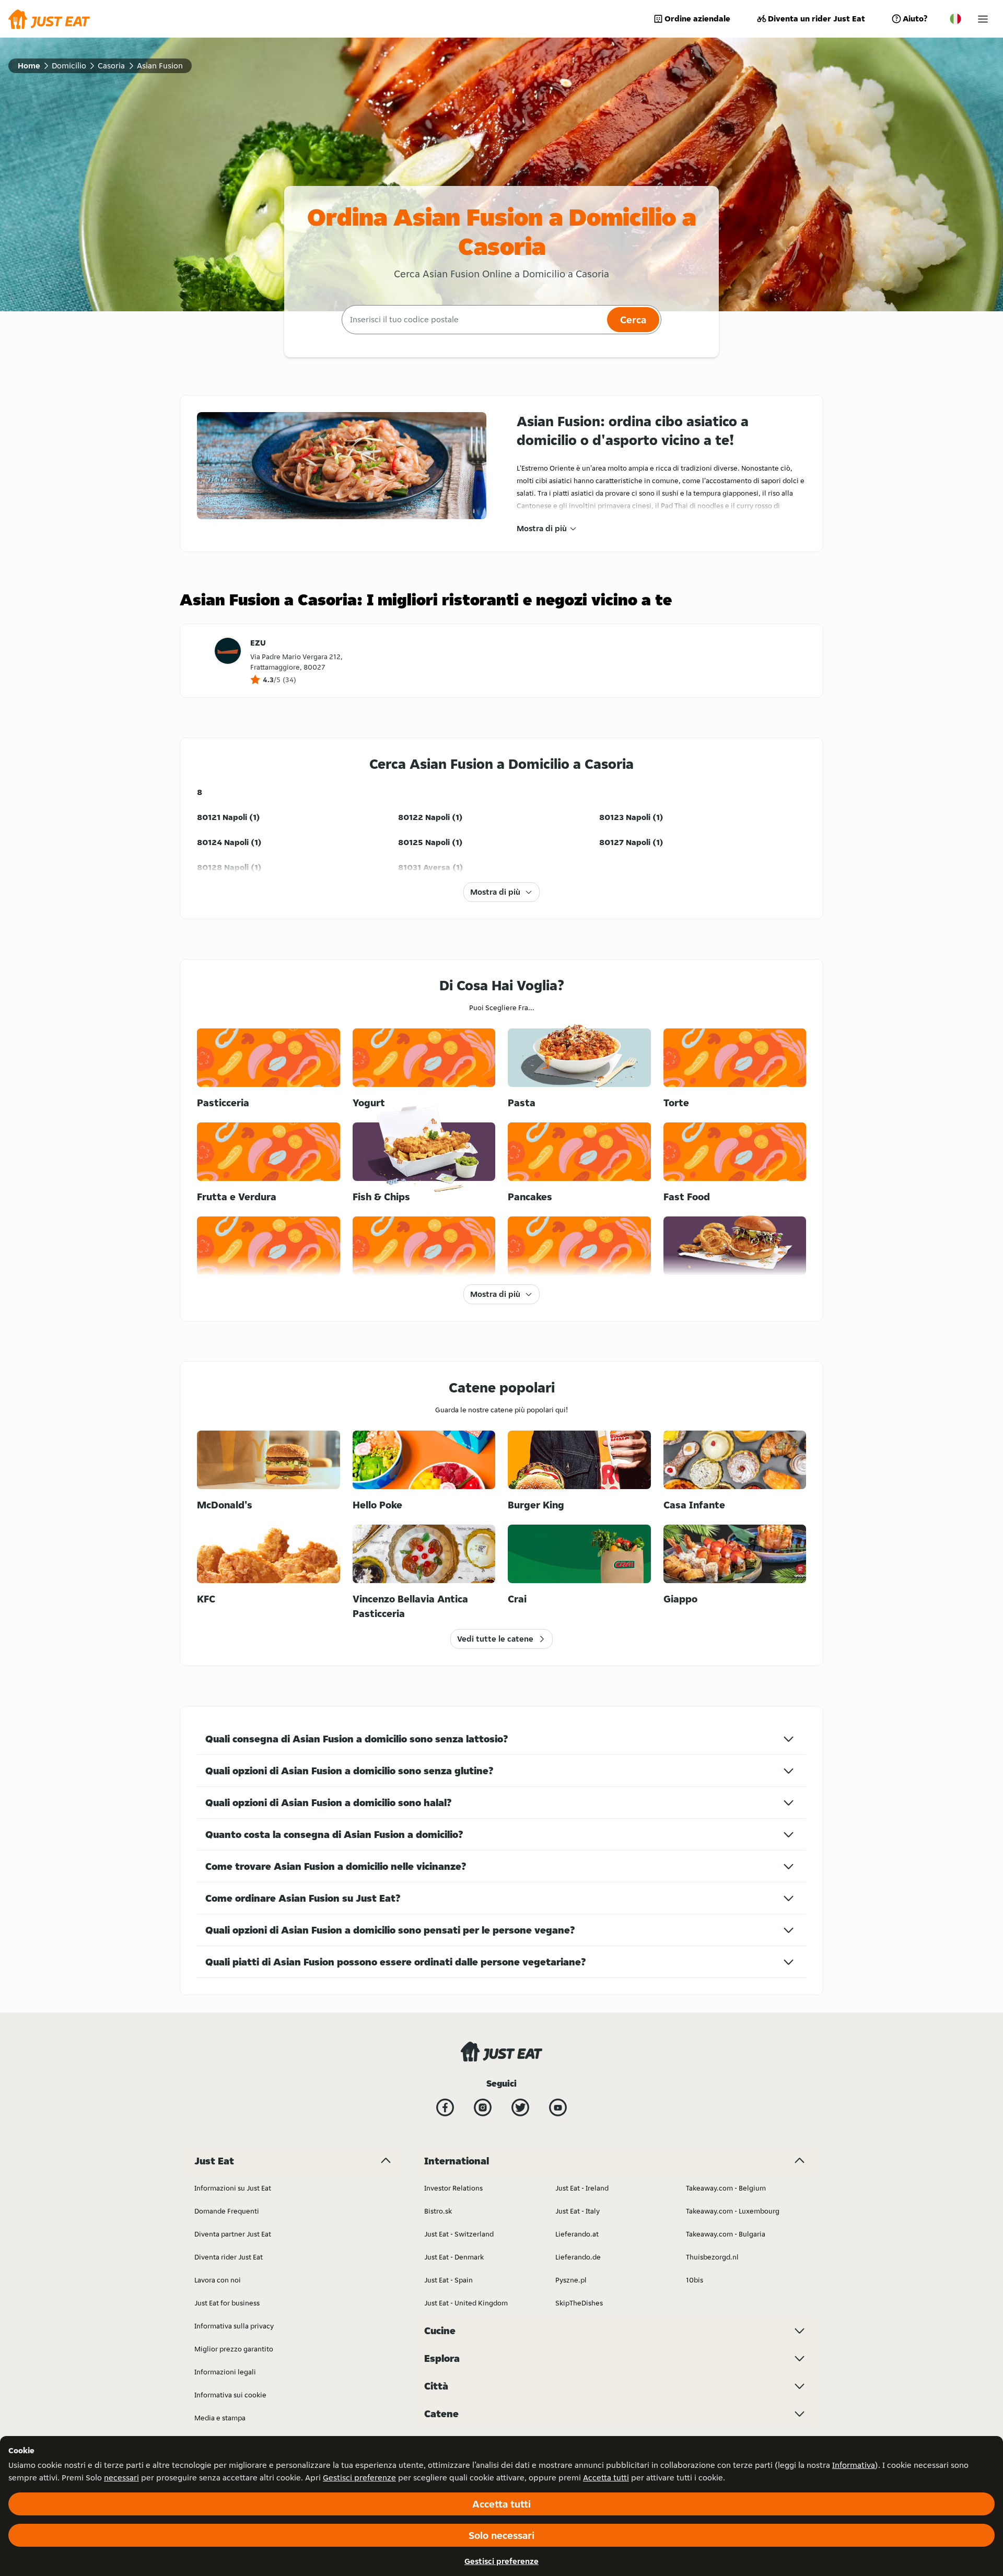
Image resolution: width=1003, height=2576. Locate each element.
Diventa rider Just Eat (229, 2257)
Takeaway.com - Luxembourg (733, 2211)
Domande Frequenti (227, 2211)
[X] (520, 2107)
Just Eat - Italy (578, 2211)
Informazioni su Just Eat (233, 2188)
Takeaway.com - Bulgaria (726, 2234)
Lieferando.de (578, 2257)
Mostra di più (542, 528)
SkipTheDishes (579, 2303)
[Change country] (955, 19)
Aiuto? (915, 19)
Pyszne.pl (571, 2280)
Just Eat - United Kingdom (466, 2303)
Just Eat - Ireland (582, 2188)
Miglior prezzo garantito (234, 2349)
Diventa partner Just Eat (233, 2234)
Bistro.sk (438, 2211)
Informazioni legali (225, 2372)
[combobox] (473, 320)
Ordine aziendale (697, 19)
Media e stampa (220, 2418)
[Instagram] (483, 2107)
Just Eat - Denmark (454, 2257)
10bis (695, 2280)
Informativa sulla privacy (234, 2326)
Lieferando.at (577, 2234)
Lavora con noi (218, 2280)
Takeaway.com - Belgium (726, 2188)
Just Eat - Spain (448, 2280)
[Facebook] (445, 2107)
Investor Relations (453, 2188)
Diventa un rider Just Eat (817, 19)
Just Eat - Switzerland (459, 2234)
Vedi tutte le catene (495, 1639)
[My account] (983, 19)
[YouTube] (558, 2107)
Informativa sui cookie (230, 2395)
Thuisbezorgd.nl (712, 2257)
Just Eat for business (227, 2303)
